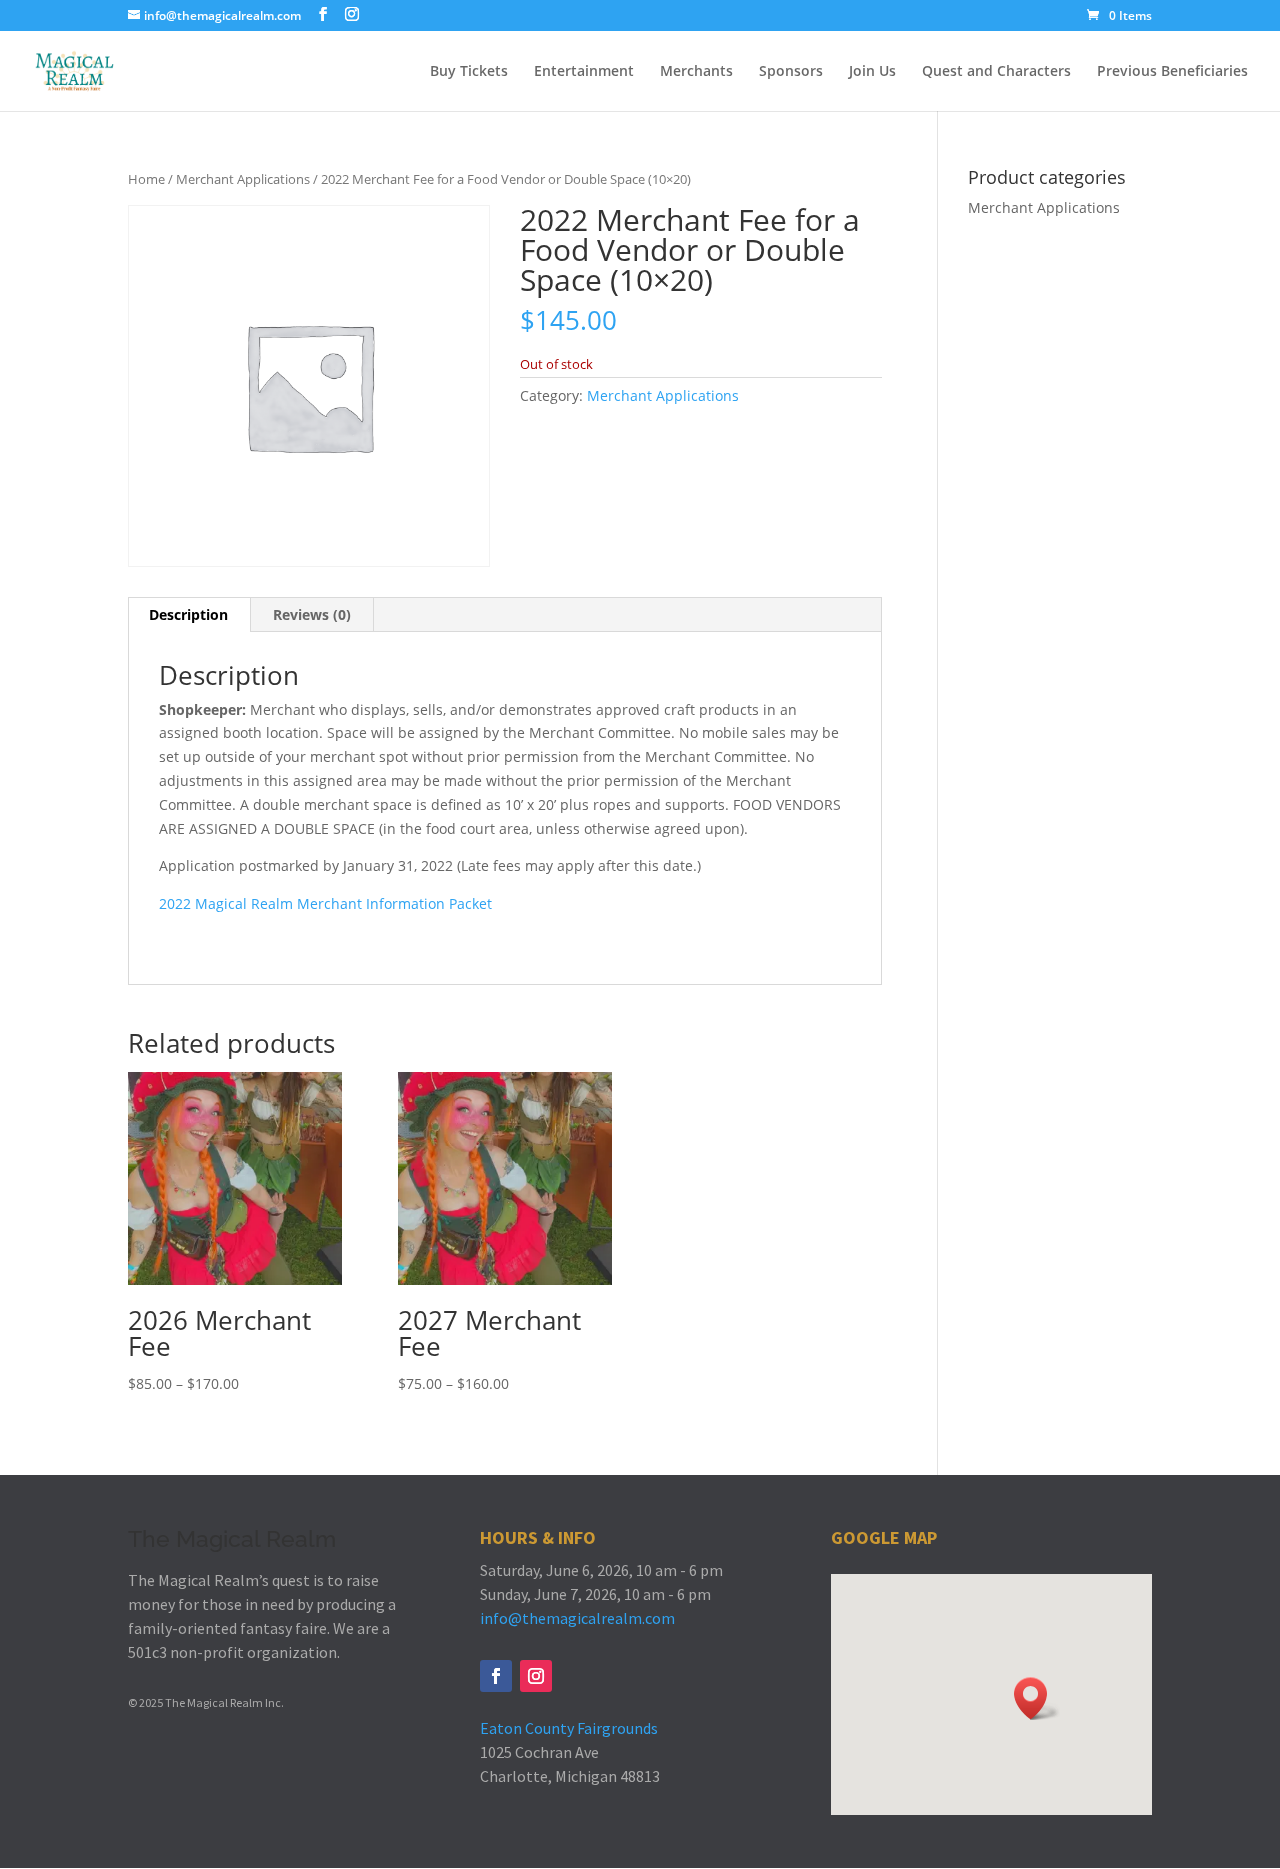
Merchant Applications (243, 179)
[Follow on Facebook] (496, 1676)
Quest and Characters (996, 72)
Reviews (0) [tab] (312, 614)
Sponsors (791, 72)
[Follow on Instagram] (536, 1676)
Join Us (872, 72)
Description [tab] (188, 614)
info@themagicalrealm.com (577, 1618)
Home (146, 179)
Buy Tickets (469, 72)
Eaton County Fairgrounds (569, 1728)
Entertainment (584, 72)
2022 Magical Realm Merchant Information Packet (325, 903)
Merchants (696, 72)
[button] (1037, 1698)
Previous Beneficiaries (1172, 72)
